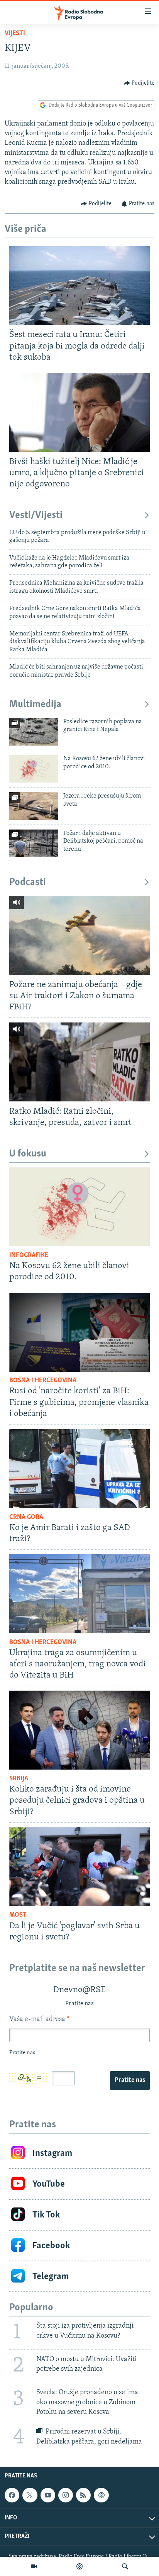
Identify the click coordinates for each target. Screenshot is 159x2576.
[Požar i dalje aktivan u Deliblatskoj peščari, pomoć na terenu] (34, 843)
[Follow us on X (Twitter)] (30, 2496)
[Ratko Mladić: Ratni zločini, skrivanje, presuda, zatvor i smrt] (79, 1062)
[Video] (34, 2566)
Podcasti (28, 882)
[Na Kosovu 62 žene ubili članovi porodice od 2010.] (34, 769)
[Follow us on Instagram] (66, 2496)
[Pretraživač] (125, 2566)
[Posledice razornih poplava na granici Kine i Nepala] (34, 732)
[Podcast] (79, 2566)
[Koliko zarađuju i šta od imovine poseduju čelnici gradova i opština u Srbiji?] (79, 1730)
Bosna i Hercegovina (43, 1381)
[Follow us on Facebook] (12, 2496)
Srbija (19, 1779)
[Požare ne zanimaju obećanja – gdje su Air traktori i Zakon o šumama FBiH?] (79, 935)
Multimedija (35, 705)
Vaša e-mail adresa (39, 2020)
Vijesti (15, 34)
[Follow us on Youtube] (48, 2496)
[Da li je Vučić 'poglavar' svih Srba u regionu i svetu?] (79, 1867)
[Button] (139, 83)
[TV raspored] (101, 2496)
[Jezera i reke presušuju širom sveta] (34, 806)
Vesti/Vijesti (36, 515)
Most (18, 1915)
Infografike (29, 1255)
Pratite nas (130, 2080)
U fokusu (28, 1154)
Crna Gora (26, 1517)
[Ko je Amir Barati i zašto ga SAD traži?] (79, 1469)
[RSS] (83, 2496)
